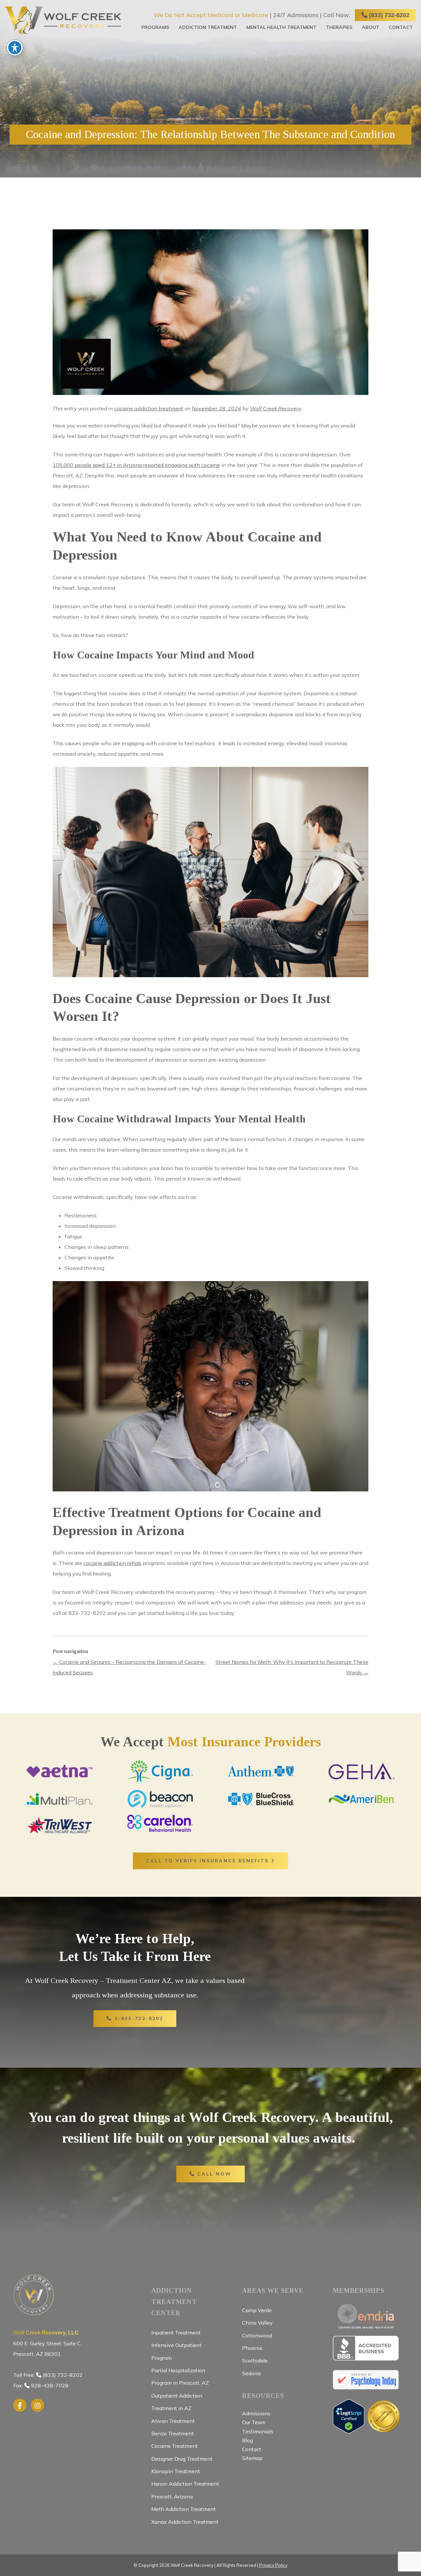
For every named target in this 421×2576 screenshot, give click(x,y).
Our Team (254, 2422)
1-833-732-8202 (138, 2018)
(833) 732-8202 (388, 15)
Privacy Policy (273, 2565)
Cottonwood (257, 2335)
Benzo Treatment (173, 2433)
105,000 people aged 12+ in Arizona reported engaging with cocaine (136, 465)
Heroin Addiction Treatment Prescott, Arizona (185, 2490)
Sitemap (252, 2458)
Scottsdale (255, 2360)
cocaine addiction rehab (112, 1563)
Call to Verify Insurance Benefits (209, 1861)
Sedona (251, 2373)
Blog (248, 2440)
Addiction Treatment (208, 27)
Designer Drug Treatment (182, 2459)
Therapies (339, 27)
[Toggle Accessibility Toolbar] (15, 48)
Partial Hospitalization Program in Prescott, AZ (180, 2377)
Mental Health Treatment (281, 27)
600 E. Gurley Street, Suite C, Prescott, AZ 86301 (47, 2344)
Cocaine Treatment (174, 2446)
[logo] (63, 20)
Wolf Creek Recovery (275, 408)
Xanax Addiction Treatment (185, 2522)
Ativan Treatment (173, 2421)
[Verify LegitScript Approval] (349, 2430)
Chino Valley (257, 2323)
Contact (401, 27)
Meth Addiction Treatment (184, 2509)
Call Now (213, 2174)
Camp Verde (257, 2310)
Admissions (256, 2413)
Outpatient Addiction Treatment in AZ (177, 2402)
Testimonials (258, 2431)
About (371, 27)
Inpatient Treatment (176, 2333)
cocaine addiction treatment (149, 408)
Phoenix (252, 2348)
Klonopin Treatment (176, 2471)
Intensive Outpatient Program (176, 2351)
